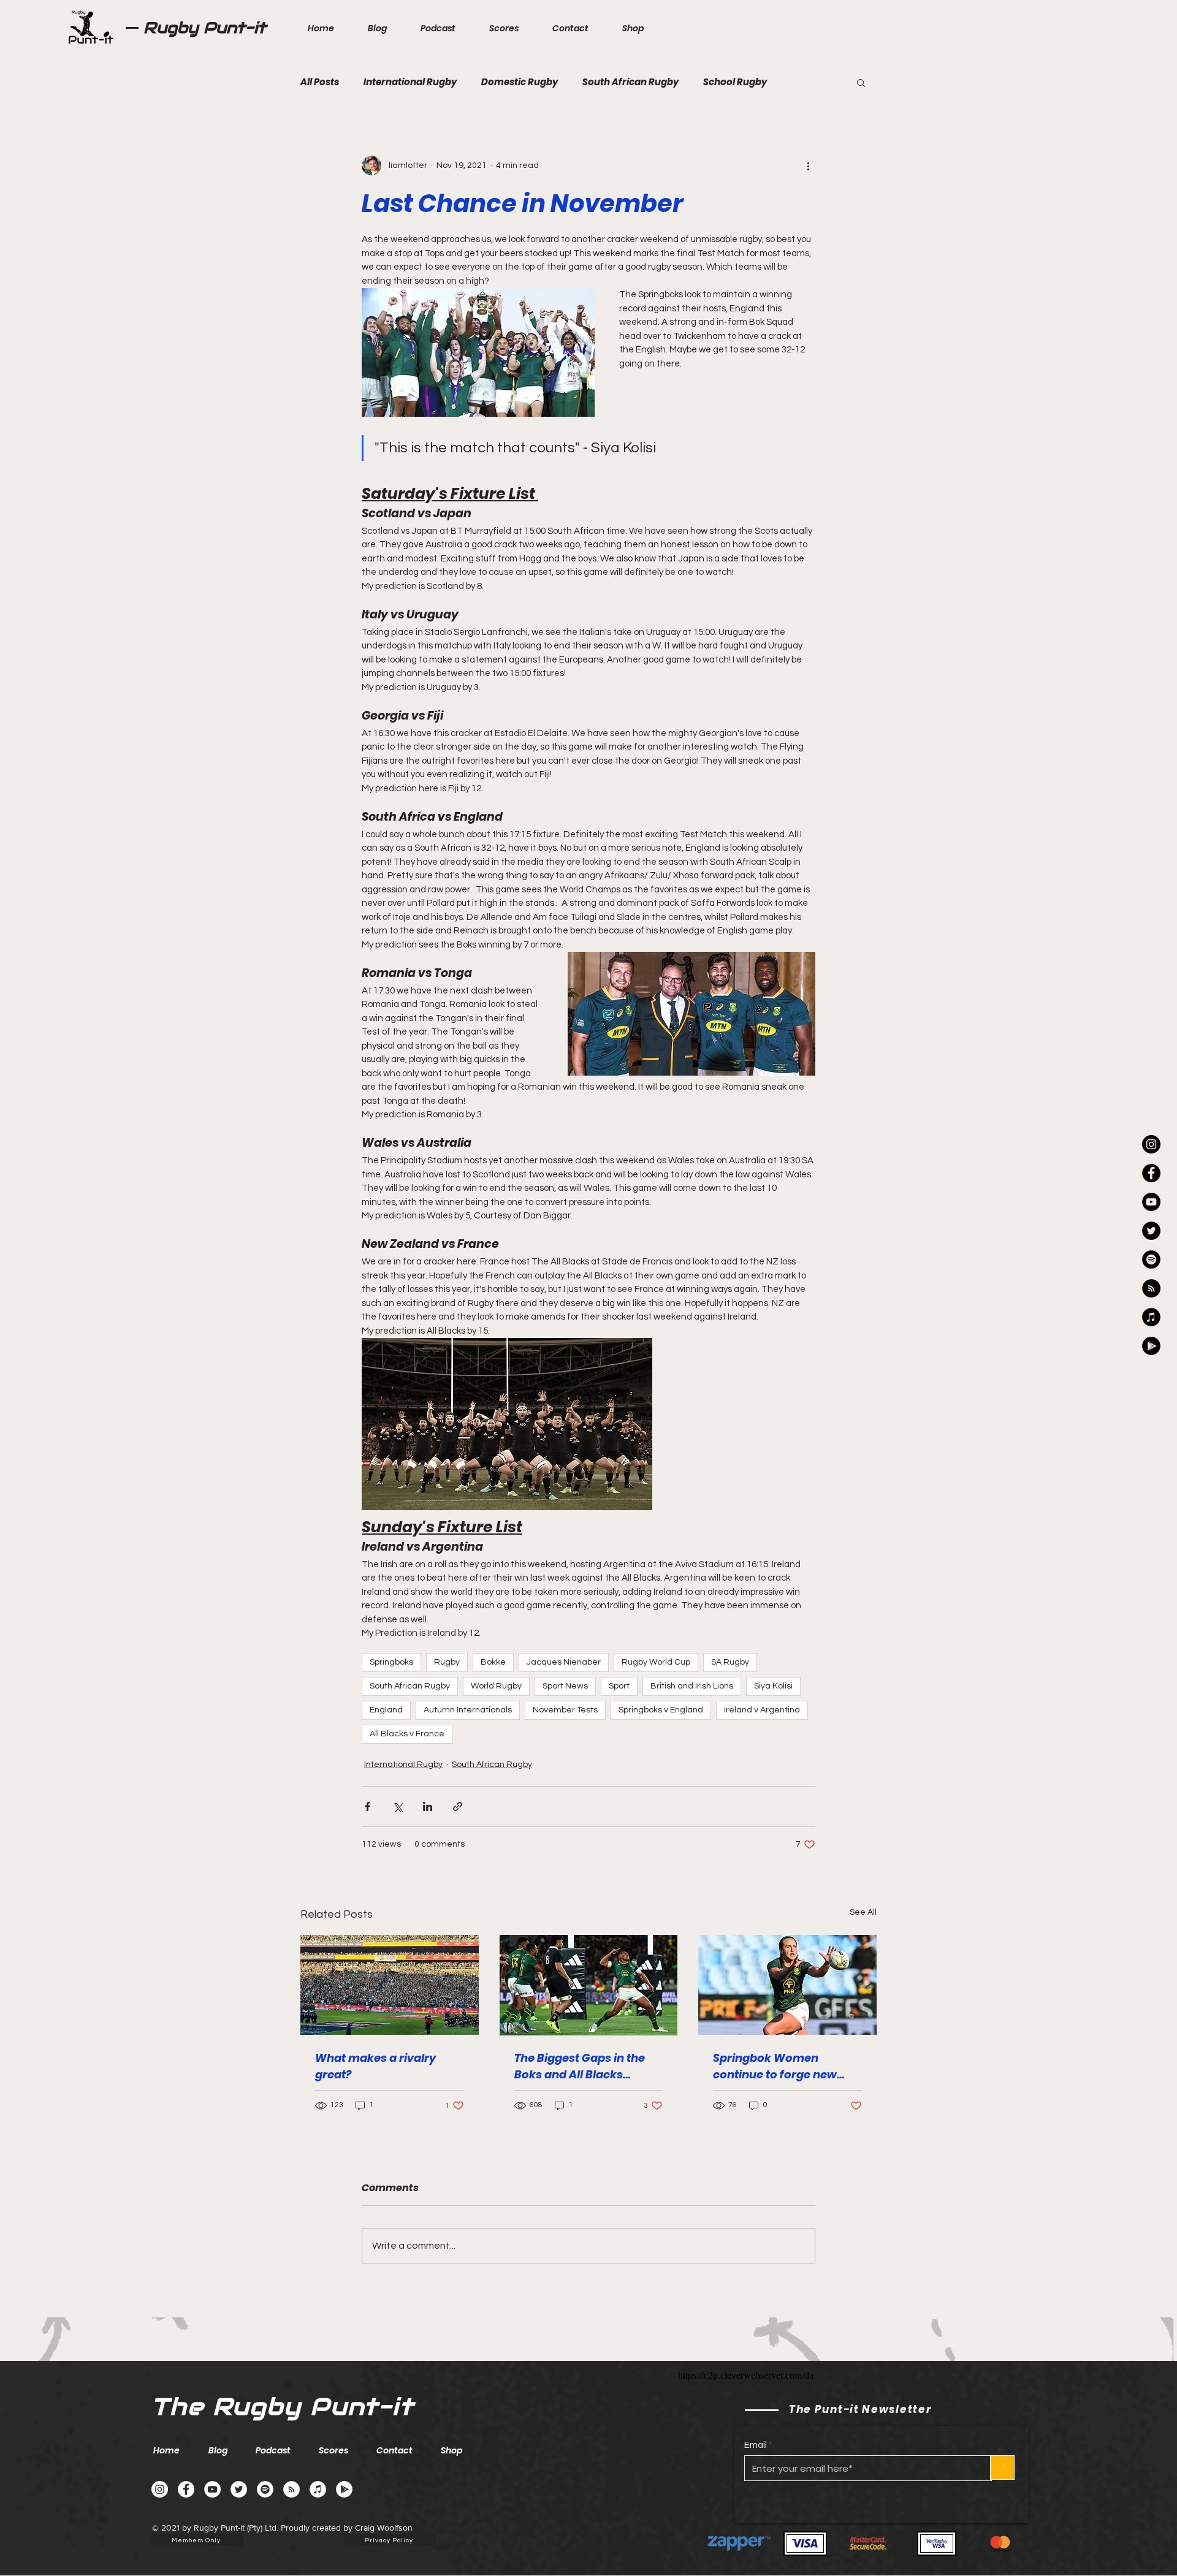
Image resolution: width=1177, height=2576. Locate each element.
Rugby (447, 1662)
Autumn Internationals (468, 1710)
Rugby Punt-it (205, 28)
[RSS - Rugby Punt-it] (1151, 1288)
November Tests (565, 1710)
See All (863, 1912)
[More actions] (808, 165)
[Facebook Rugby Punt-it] (1151, 1173)
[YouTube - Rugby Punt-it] (212, 2489)
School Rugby (735, 82)
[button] (861, 82)
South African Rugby (630, 82)
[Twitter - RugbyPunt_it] (1151, 1231)
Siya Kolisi (773, 1686)
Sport (619, 1686)
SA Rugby (730, 1662)
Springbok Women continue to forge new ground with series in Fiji (781, 2066)
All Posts (320, 82)
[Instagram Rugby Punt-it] (1151, 1144)
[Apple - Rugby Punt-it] (1151, 1317)
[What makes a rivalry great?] (390, 1985)
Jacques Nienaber (564, 1662)
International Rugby (410, 82)
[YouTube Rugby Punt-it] (1151, 1202)
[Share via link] (458, 1807)
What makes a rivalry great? (375, 2066)
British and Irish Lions (692, 1686)
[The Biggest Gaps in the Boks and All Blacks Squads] (589, 1985)
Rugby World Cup (656, 1662)
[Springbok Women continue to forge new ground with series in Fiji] (787, 1985)
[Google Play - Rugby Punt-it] (1151, 1346)
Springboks (391, 1662)
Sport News (565, 1686)
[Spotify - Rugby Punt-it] (1151, 1260)
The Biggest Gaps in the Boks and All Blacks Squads (580, 2066)
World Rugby (496, 1686)
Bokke (493, 1662)
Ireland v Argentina (762, 1710)
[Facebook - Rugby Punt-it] (186, 2489)
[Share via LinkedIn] (428, 1807)
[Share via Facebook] (368, 1807)
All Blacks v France (407, 1734)
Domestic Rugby (520, 82)
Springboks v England (661, 1710)
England (386, 1710)
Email (756, 2445)
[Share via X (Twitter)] (398, 1807)
